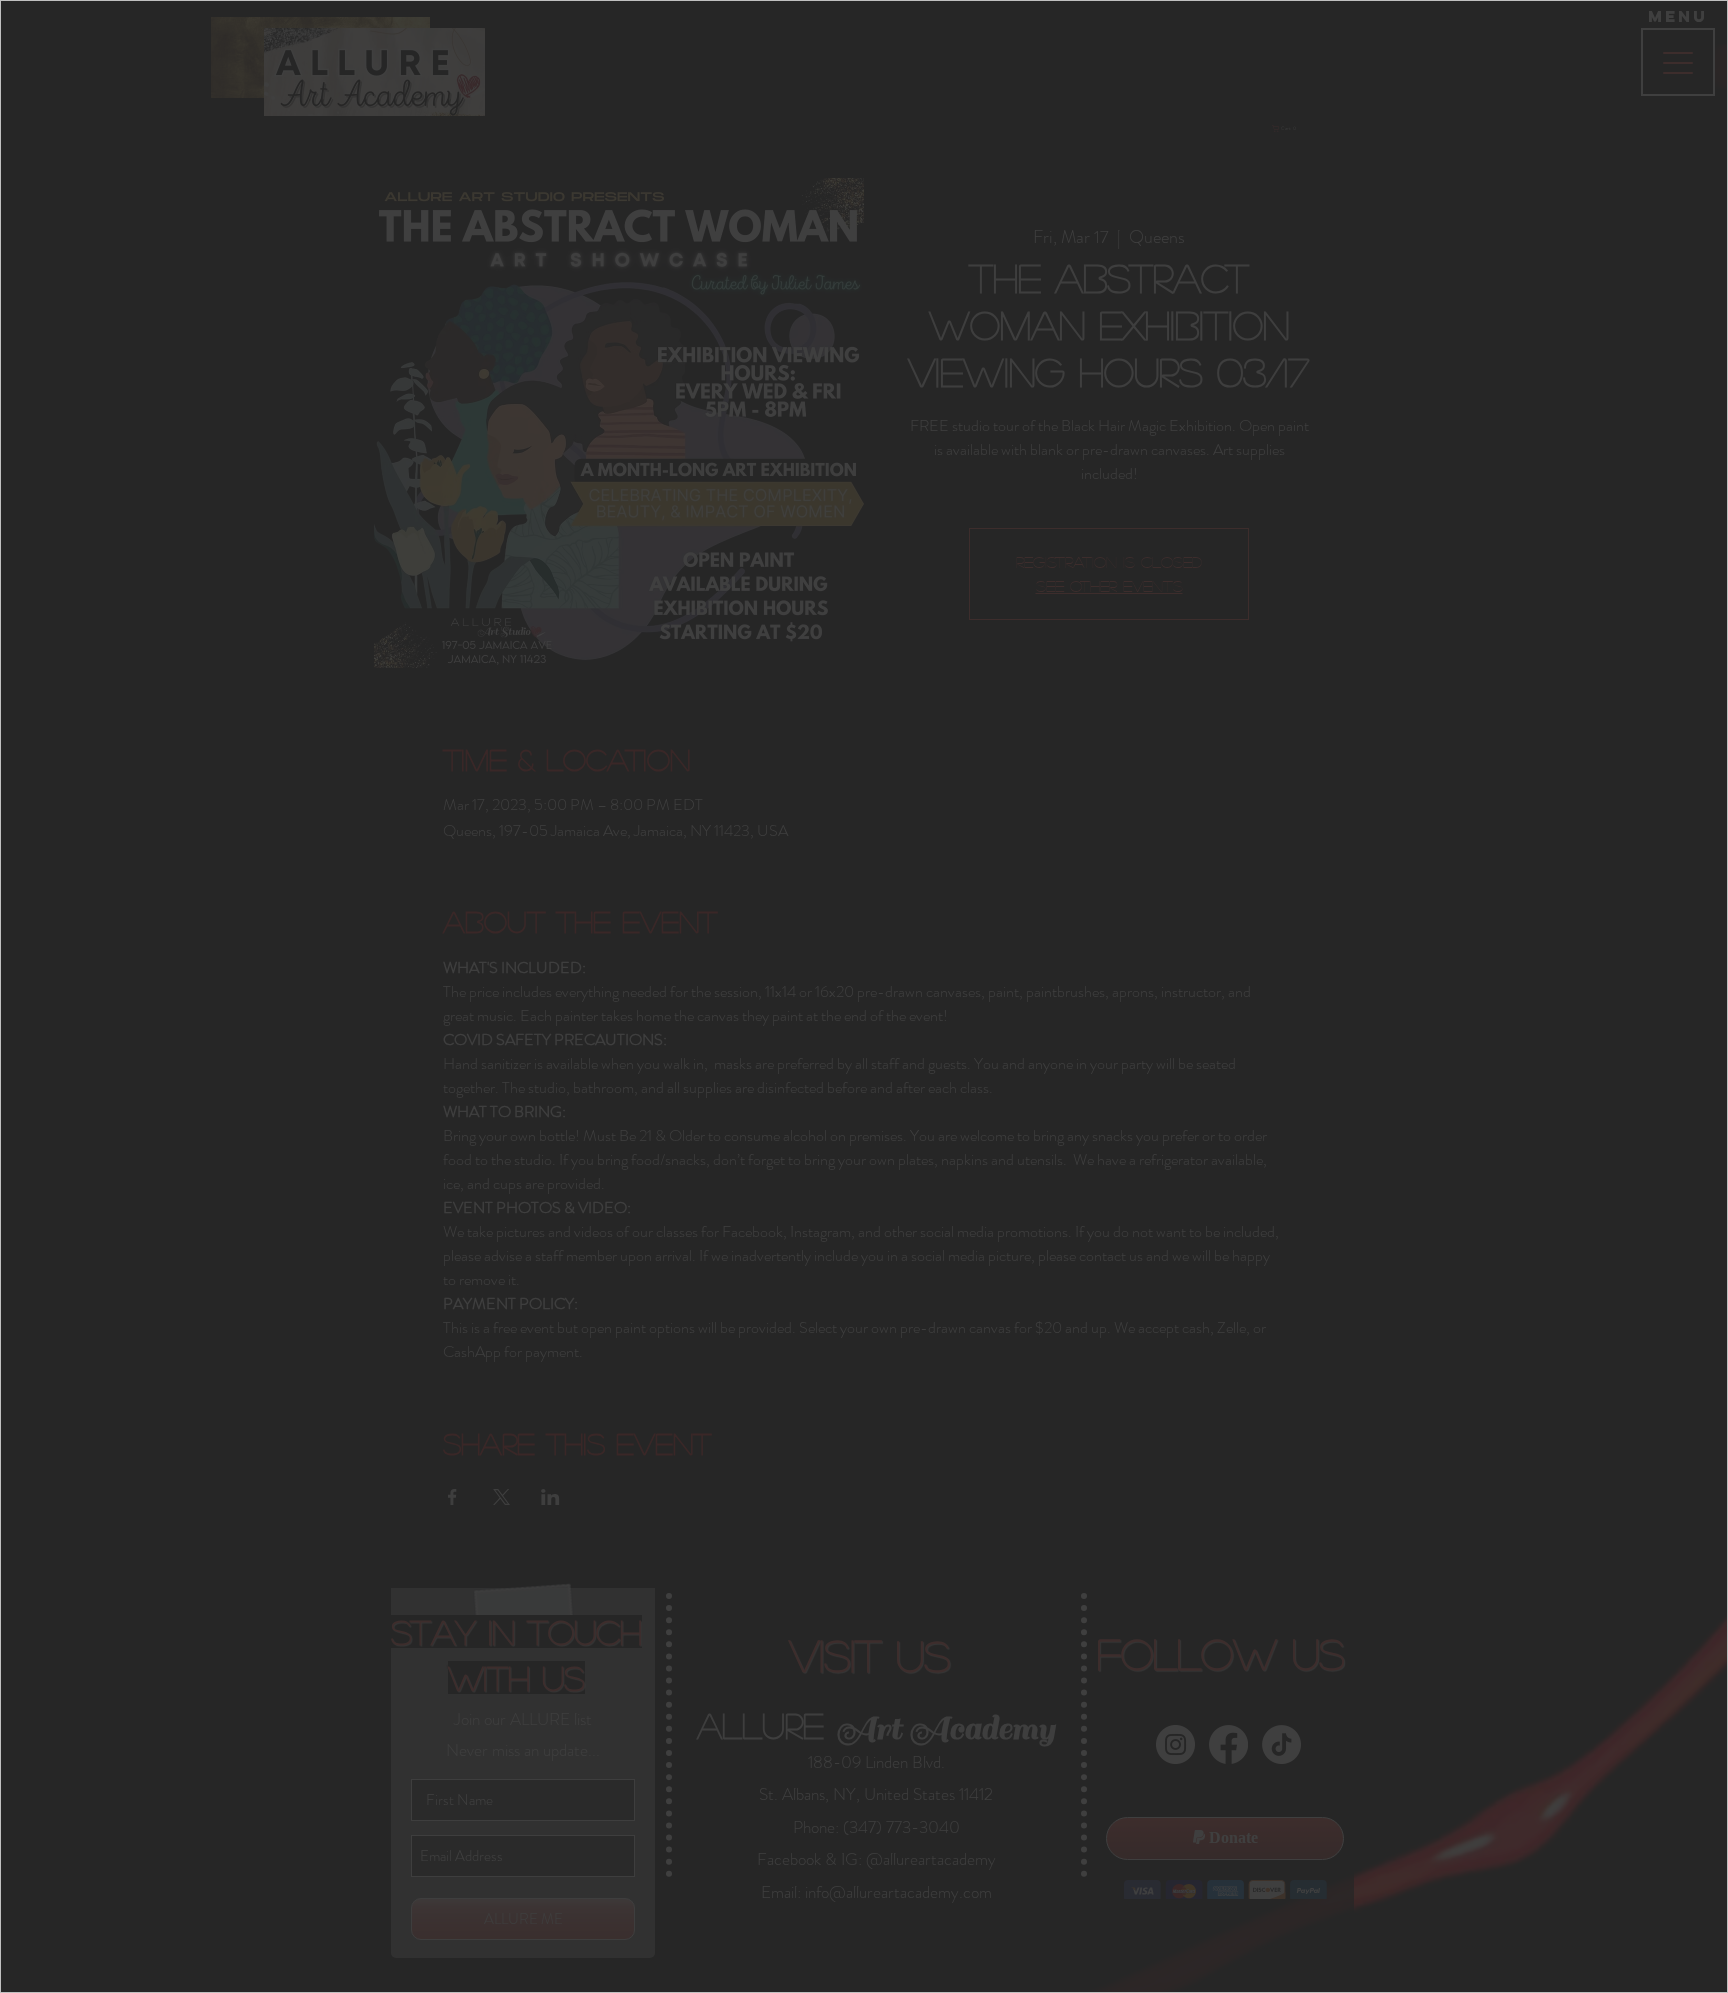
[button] (1140, 717)
